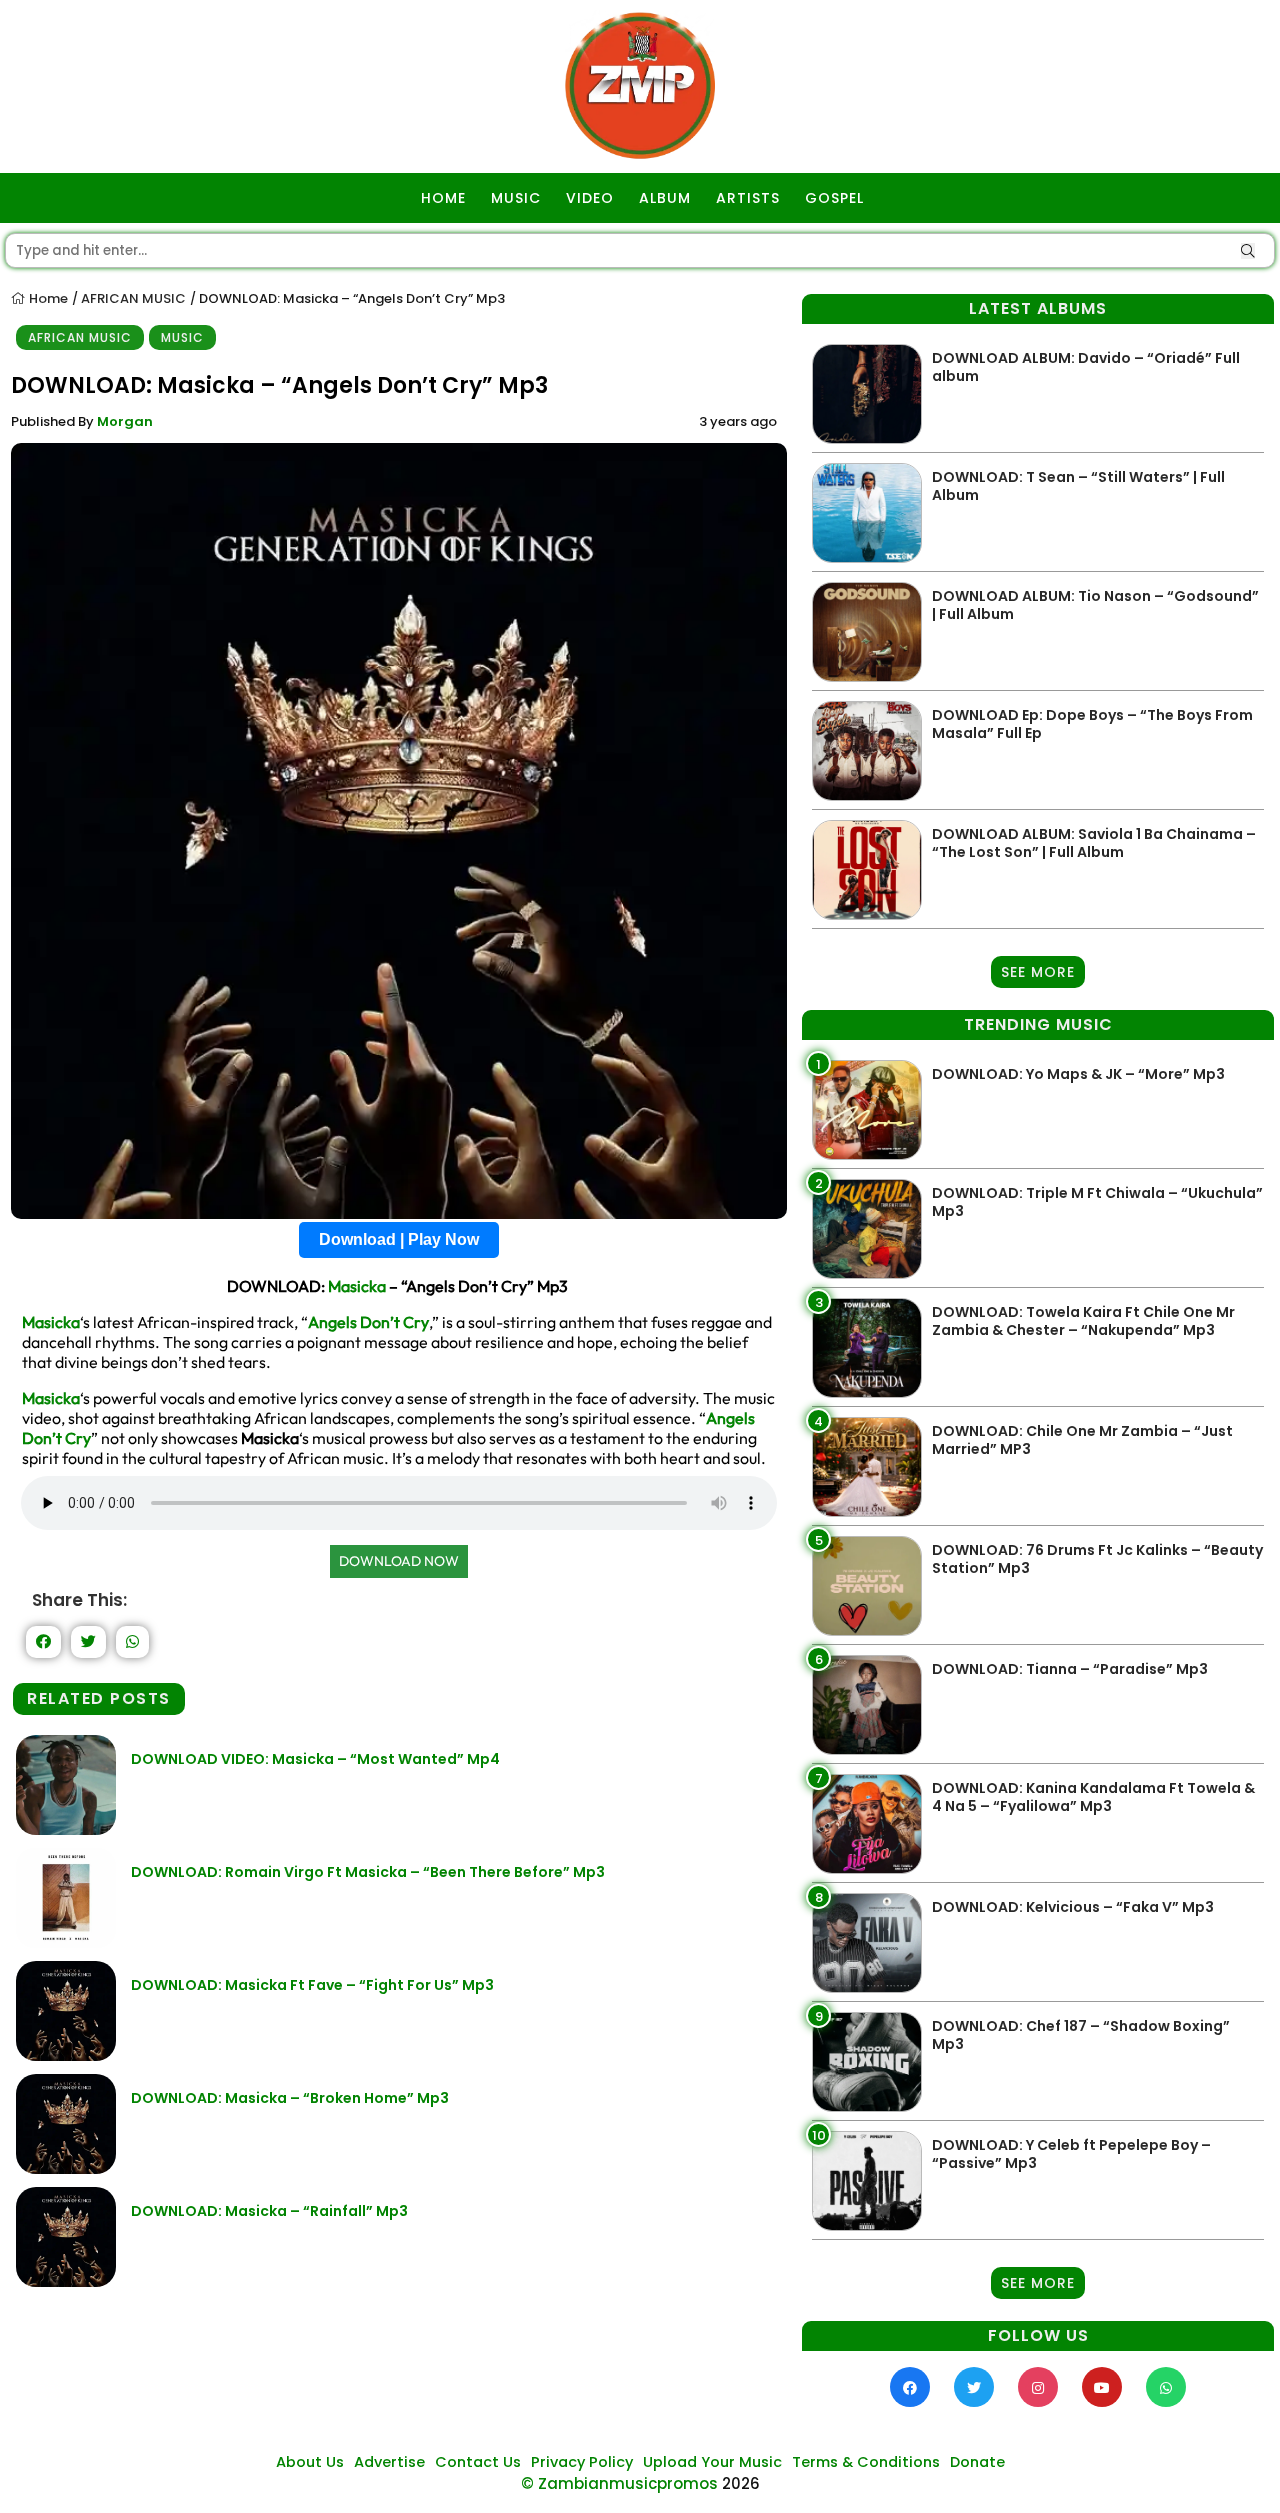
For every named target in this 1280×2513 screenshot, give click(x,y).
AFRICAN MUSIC (133, 298)
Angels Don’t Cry (368, 1322)
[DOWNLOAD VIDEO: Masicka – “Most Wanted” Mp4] (66, 1829)
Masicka (357, 1286)
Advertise (389, 2462)
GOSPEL (834, 198)
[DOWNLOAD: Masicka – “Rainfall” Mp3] (66, 2281)
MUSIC (516, 198)
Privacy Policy (582, 2462)
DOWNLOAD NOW (399, 1561)
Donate (977, 2462)
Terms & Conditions (866, 2462)
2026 (741, 2483)
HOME (443, 198)
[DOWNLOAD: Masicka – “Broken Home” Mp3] (66, 2168)
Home (47, 298)
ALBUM (665, 198)
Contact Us (478, 2462)
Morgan (125, 421)
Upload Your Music (712, 2462)
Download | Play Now (399, 1239)
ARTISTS (748, 198)
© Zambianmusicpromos (619, 2483)
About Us (310, 2462)
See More (1038, 972)
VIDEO (590, 198)
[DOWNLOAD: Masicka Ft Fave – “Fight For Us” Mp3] (66, 2055)
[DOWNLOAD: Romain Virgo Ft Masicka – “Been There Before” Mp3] (66, 1942)
